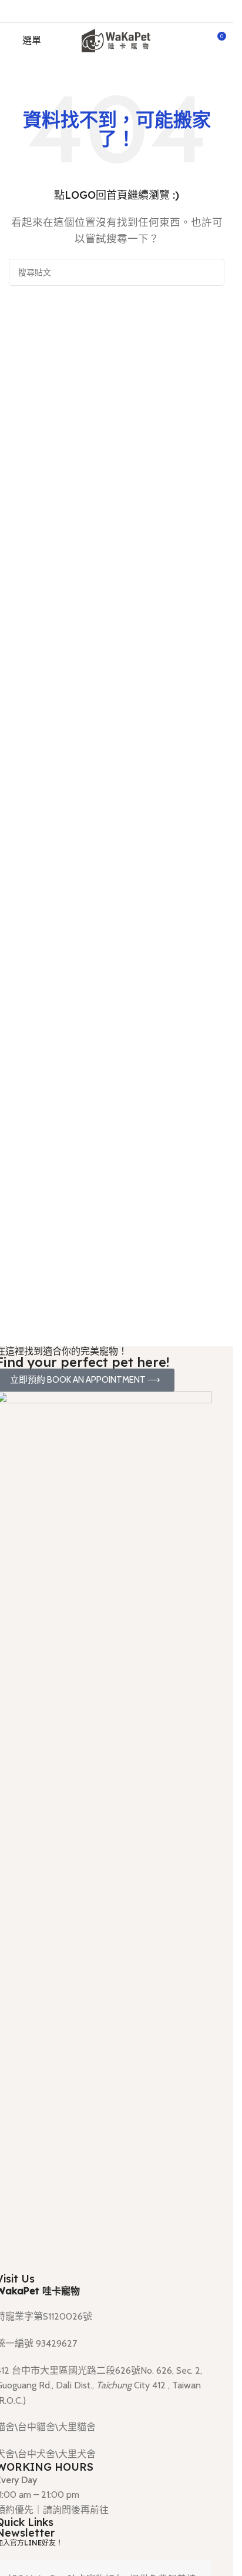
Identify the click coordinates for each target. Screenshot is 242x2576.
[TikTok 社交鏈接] (146, 11)
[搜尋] (211, 272)
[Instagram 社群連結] (102, 11)
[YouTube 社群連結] (131, 11)
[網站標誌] (117, 40)
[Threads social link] (117, 11)
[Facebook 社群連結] (87, 11)
